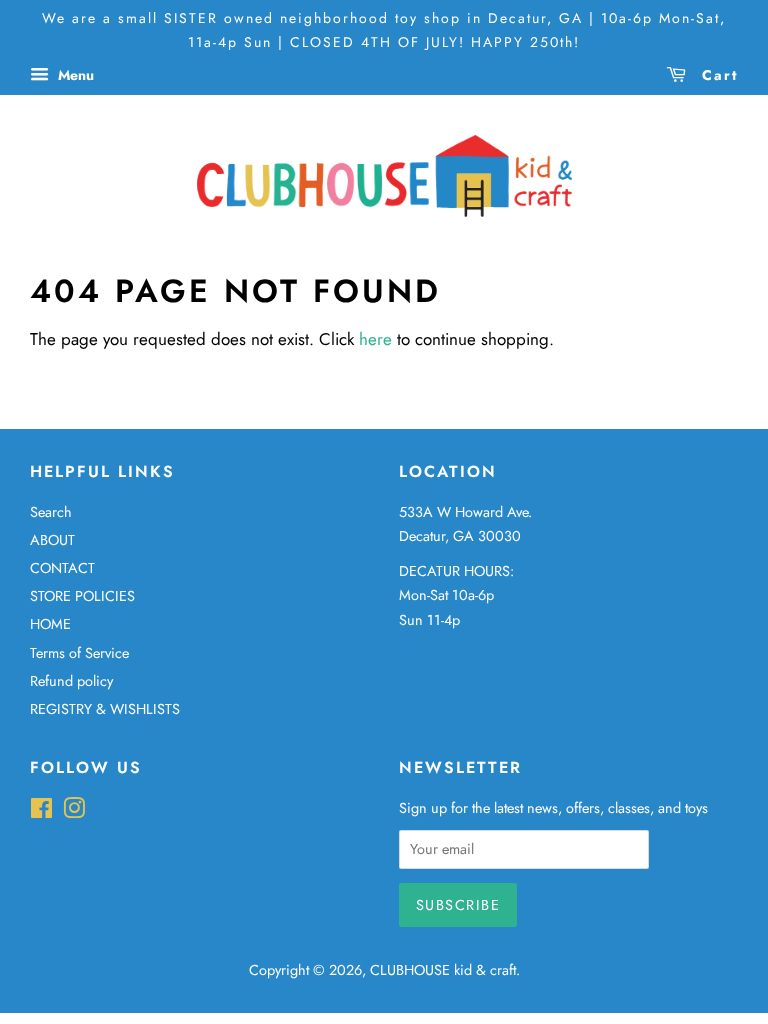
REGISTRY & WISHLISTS (105, 709)
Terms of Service (79, 653)
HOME (50, 624)
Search (51, 512)
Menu (74, 74)
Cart (717, 74)
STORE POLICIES (82, 596)
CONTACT (62, 568)
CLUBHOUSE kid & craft (443, 970)
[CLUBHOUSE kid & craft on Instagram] (74, 812)
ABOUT (52, 540)
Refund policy (71, 681)
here (375, 339)
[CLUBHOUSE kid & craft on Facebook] (41, 812)
